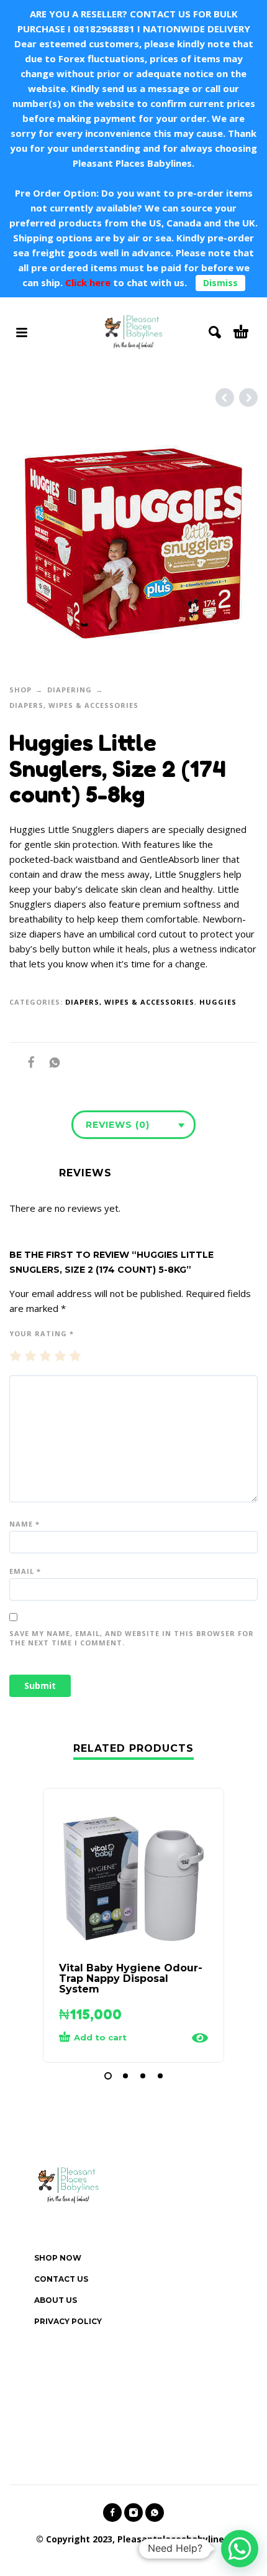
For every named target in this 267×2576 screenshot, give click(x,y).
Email (25, 1571)
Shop (20, 690)
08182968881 (104, 29)
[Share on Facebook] (27, 1062)
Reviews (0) (118, 1125)
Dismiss (220, 283)
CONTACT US (61, 2279)
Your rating (42, 1333)
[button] (108, 2076)
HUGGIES (218, 1002)
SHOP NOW (58, 2258)
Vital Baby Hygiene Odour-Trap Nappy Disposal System (131, 1978)
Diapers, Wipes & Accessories (74, 705)
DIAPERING (70, 690)
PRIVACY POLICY (68, 2321)
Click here (87, 282)
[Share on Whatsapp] (51, 1062)
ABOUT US (56, 2300)
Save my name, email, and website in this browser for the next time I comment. (132, 1638)
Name (25, 1524)
